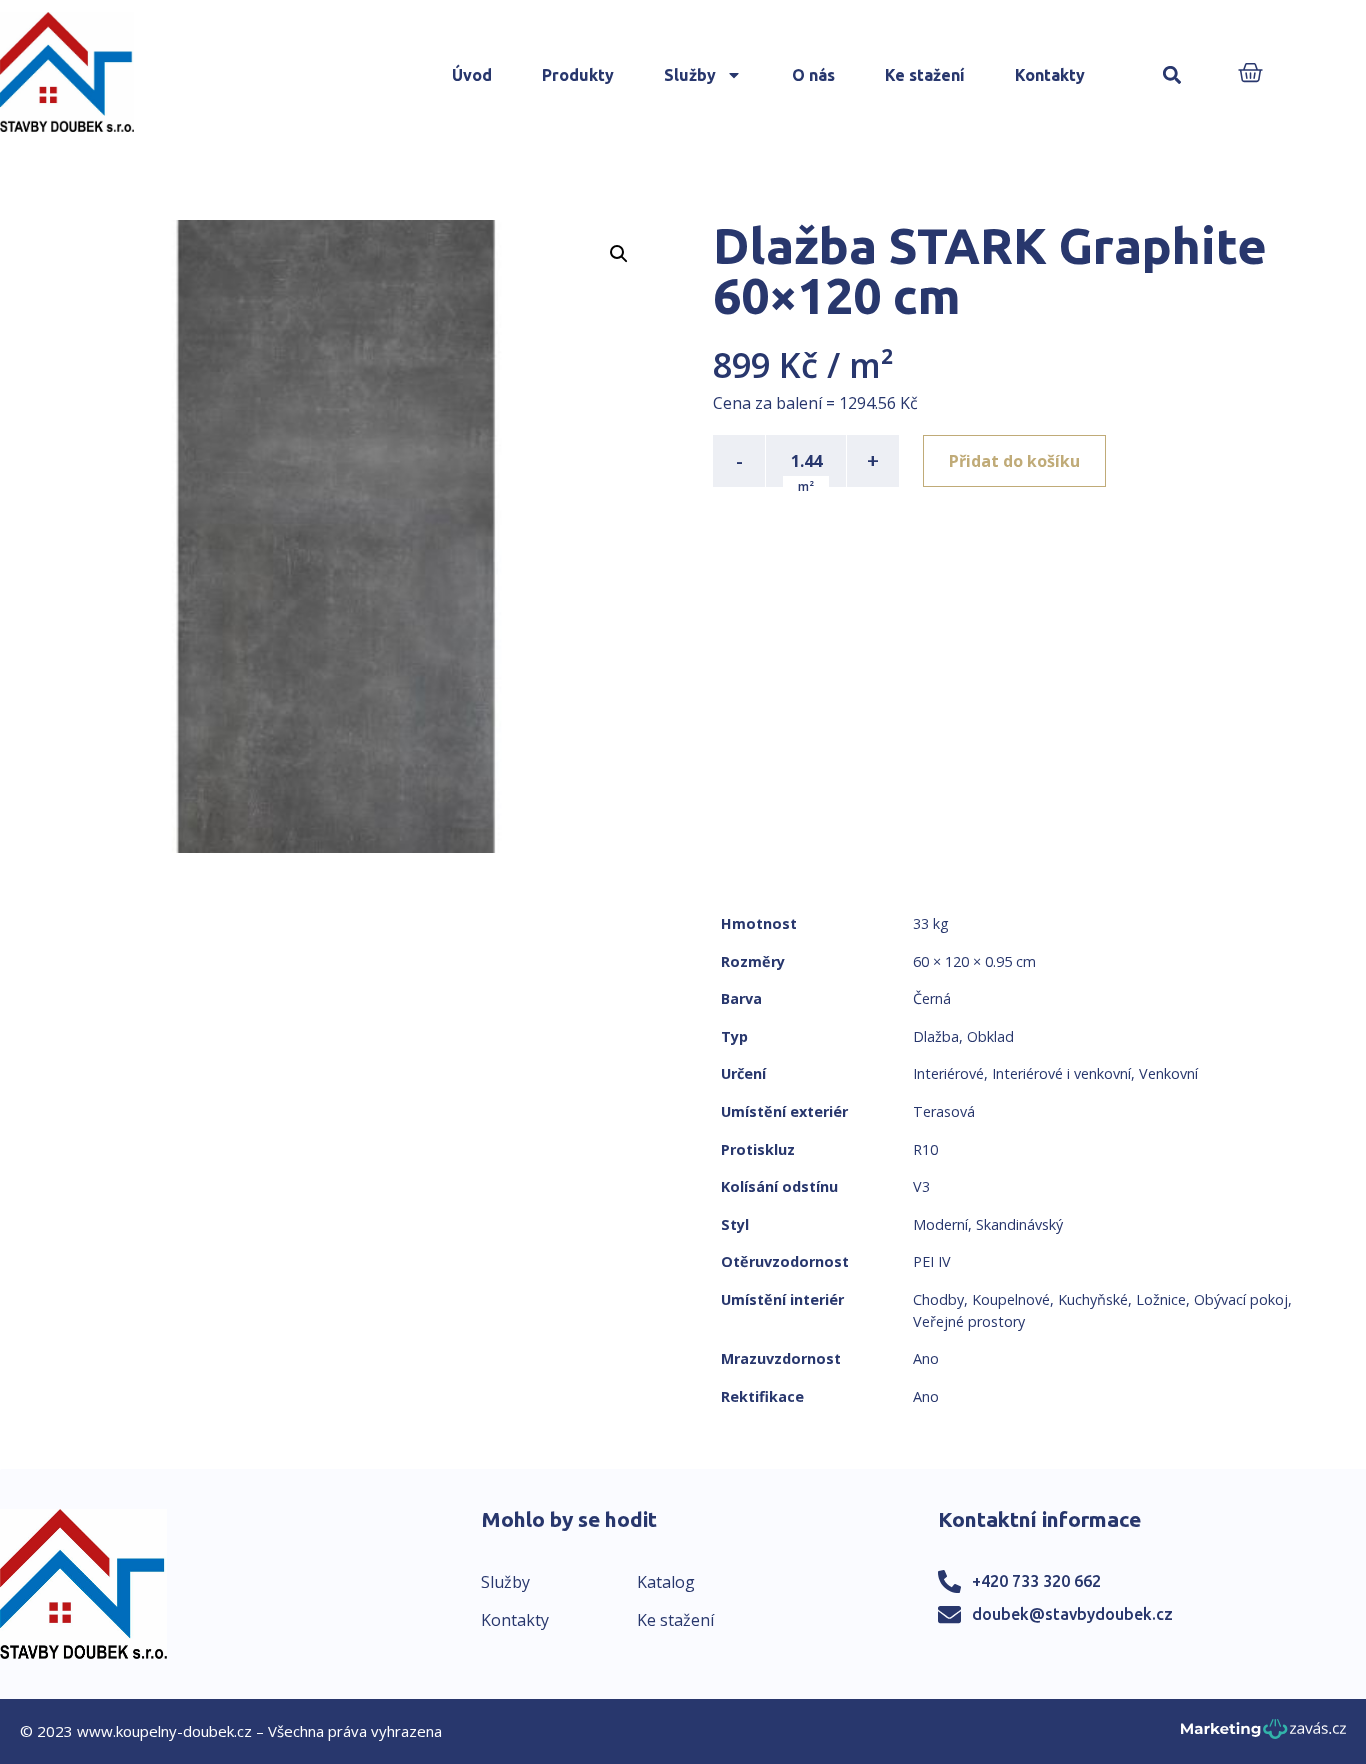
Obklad (990, 1036)
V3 (921, 1186)
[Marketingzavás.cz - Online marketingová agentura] (1263, 1734)
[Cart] (1250, 74)
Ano (926, 1358)
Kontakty (1050, 75)
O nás (813, 75)
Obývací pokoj (1241, 1299)
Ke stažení (925, 75)
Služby (690, 75)
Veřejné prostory (969, 1321)
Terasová (944, 1111)
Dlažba (936, 1036)
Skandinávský (1019, 1224)
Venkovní (1168, 1073)
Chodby (938, 1299)
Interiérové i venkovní (1061, 1073)
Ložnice (1161, 1299)
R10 (925, 1149)
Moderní (940, 1224)
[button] (1171, 75)
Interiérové (948, 1073)
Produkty (578, 75)
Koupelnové (1011, 1299)
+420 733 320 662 (1036, 1581)
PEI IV (932, 1261)
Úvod (472, 75)
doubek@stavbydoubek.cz (1072, 1614)
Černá (932, 998)
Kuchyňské (1093, 1299)
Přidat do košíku (1014, 461)
